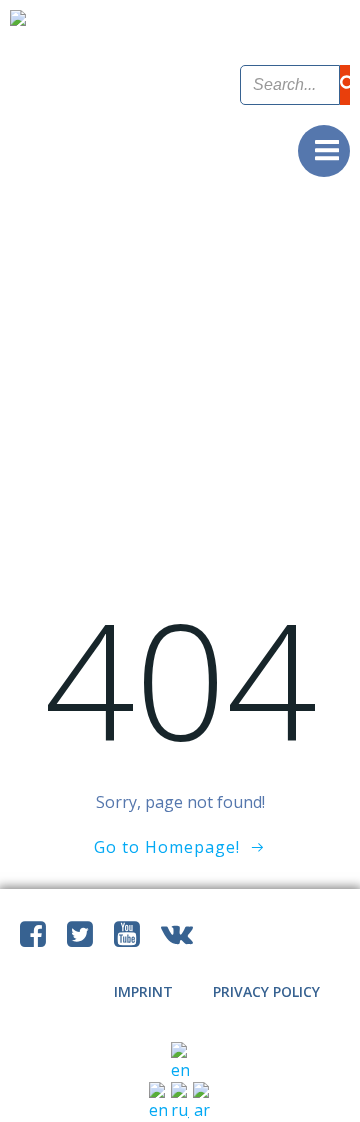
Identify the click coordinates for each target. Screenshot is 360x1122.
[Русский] (182, 1101)
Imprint (143, 991)
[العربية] (202, 1101)
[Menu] (324, 151)
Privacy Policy (266, 991)
